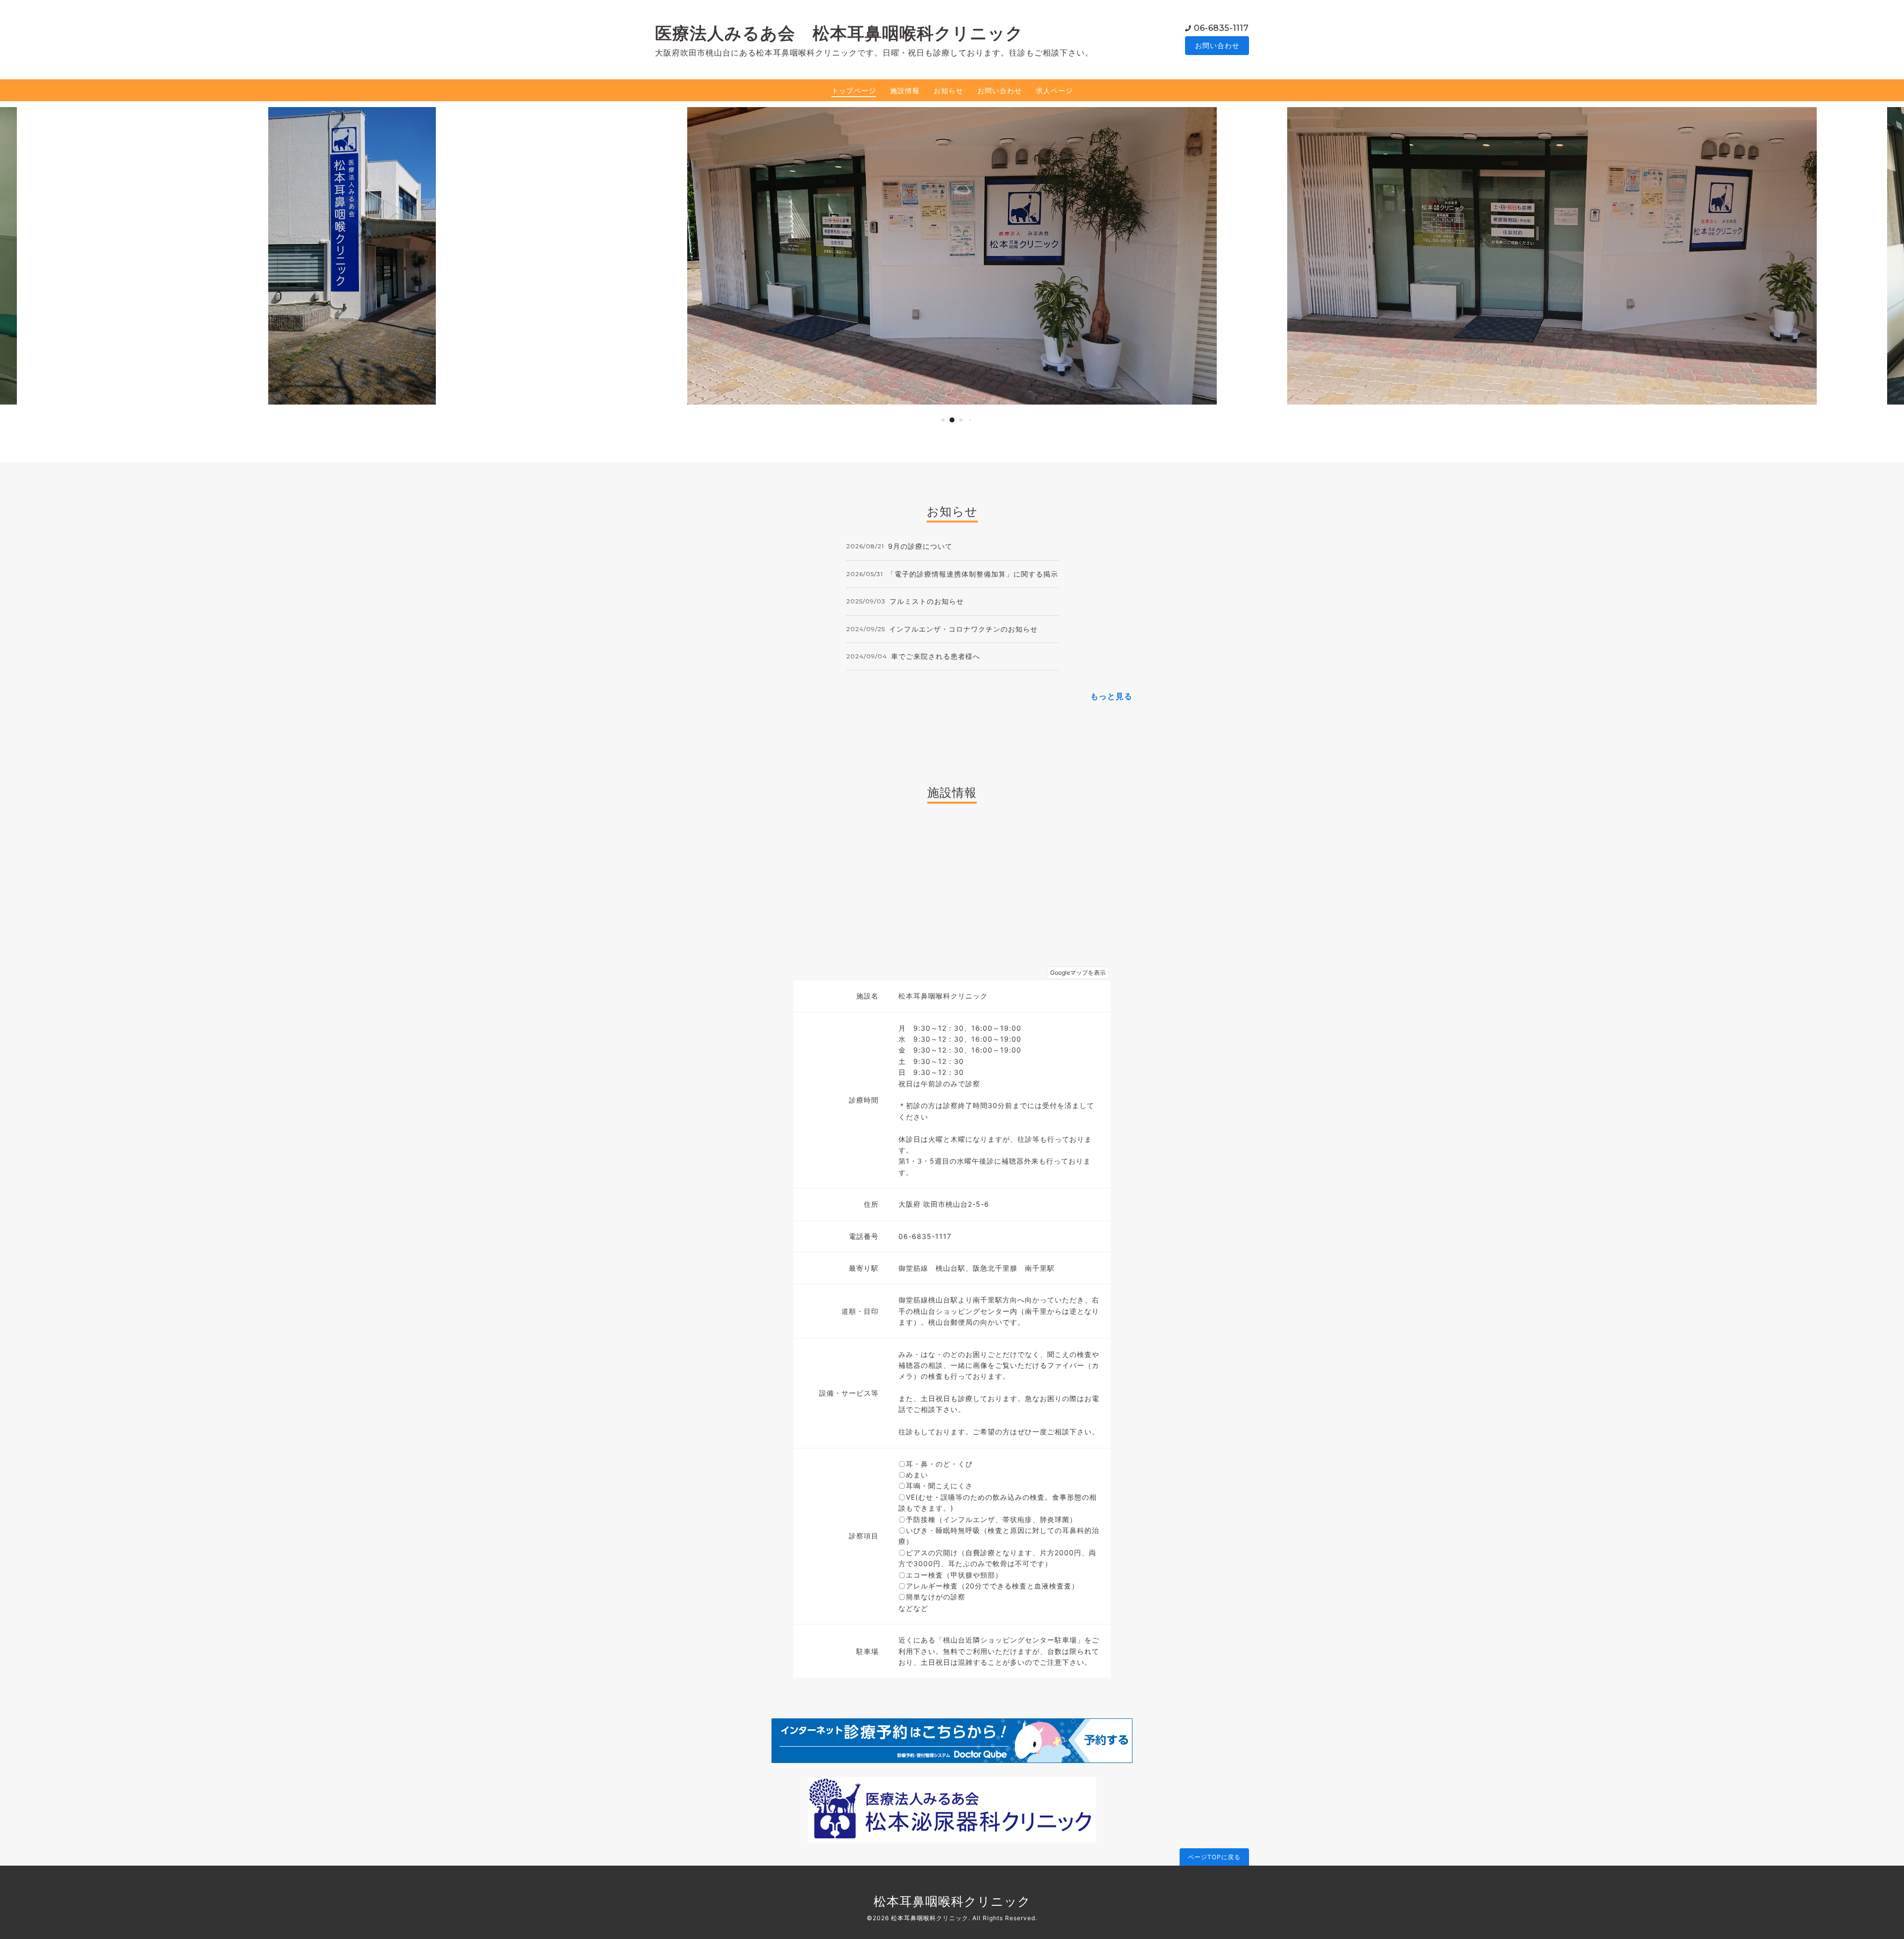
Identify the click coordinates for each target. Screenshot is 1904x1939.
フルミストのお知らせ (927, 601)
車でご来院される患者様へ (936, 656)
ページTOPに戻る (1214, 1857)
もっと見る (1111, 696)
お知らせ (949, 90)
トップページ (854, 90)
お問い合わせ (1217, 45)
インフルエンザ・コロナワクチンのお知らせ (963, 629)
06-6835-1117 (1221, 28)
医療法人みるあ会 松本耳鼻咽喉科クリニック (839, 33)
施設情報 (905, 90)
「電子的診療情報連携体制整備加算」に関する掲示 (973, 574)
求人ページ (1054, 90)
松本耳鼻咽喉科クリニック (952, 1901)
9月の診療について (920, 546)
